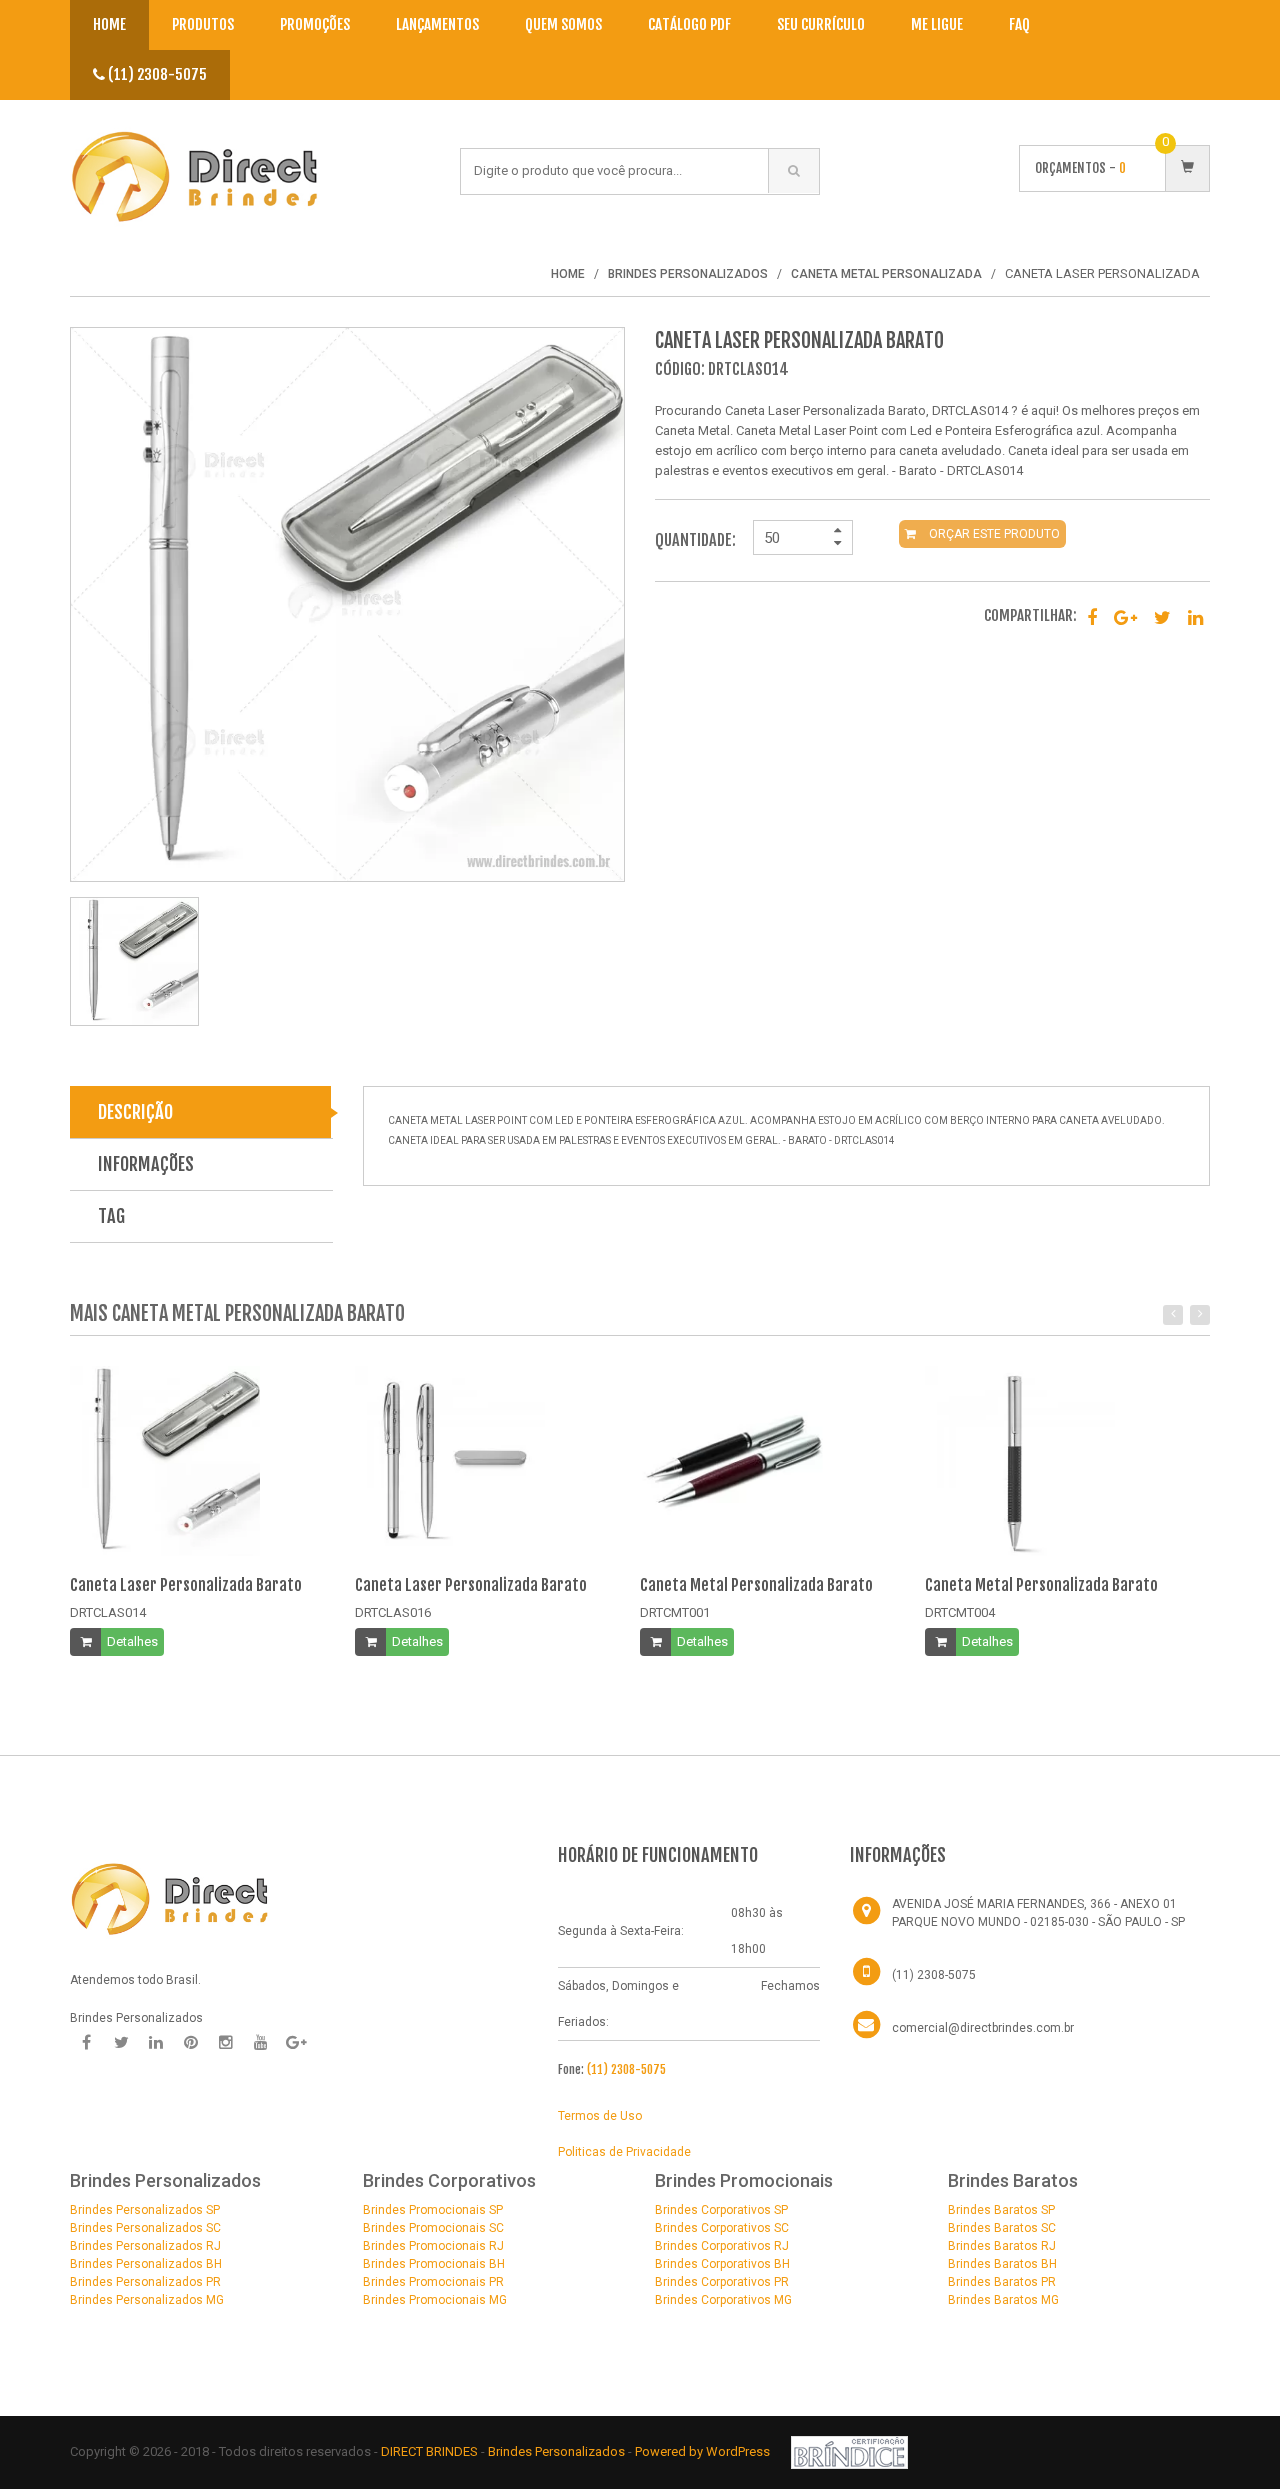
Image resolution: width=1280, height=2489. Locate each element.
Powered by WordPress (704, 2451)
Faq (1019, 24)
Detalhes (132, 1641)
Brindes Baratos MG (1003, 2300)
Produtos (203, 24)
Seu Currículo (821, 24)
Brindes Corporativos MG (723, 2300)
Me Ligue (937, 24)
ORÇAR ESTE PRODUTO (993, 534)
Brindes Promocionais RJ (433, 2246)
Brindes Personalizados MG (147, 2300)
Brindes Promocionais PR (433, 2282)
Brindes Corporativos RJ (722, 2246)
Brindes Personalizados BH (146, 2264)
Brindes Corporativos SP (721, 2210)
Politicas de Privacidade (624, 2152)
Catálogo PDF (689, 24)
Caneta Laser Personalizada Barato (186, 1585)
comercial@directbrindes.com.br (983, 2028)
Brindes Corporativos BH (722, 2264)
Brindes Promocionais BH (434, 2264)
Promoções (315, 24)
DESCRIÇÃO (135, 1112)
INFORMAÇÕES (146, 1164)
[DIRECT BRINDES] (170, 1897)
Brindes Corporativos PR (722, 2282)
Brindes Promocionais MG (435, 2300)
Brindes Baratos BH (1002, 2264)
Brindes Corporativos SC (722, 2228)
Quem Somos (563, 24)
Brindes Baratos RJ (1002, 2246)
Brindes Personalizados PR (145, 2282)
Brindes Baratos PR (1002, 2282)
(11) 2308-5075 (156, 74)
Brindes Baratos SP (1001, 2210)
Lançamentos (437, 24)
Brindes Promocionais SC (433, 2228)
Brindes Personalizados (558, 2451)
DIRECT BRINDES (429, 2451)
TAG (111, 1216)
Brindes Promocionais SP (433, 2210)
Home (109, 24)
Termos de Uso (600, 2116)
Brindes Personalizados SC (145, 2228)
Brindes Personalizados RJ (145, 2246)
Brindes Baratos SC (1002, 2228)
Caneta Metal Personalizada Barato (756, 1585)
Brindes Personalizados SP (145, 2210)
